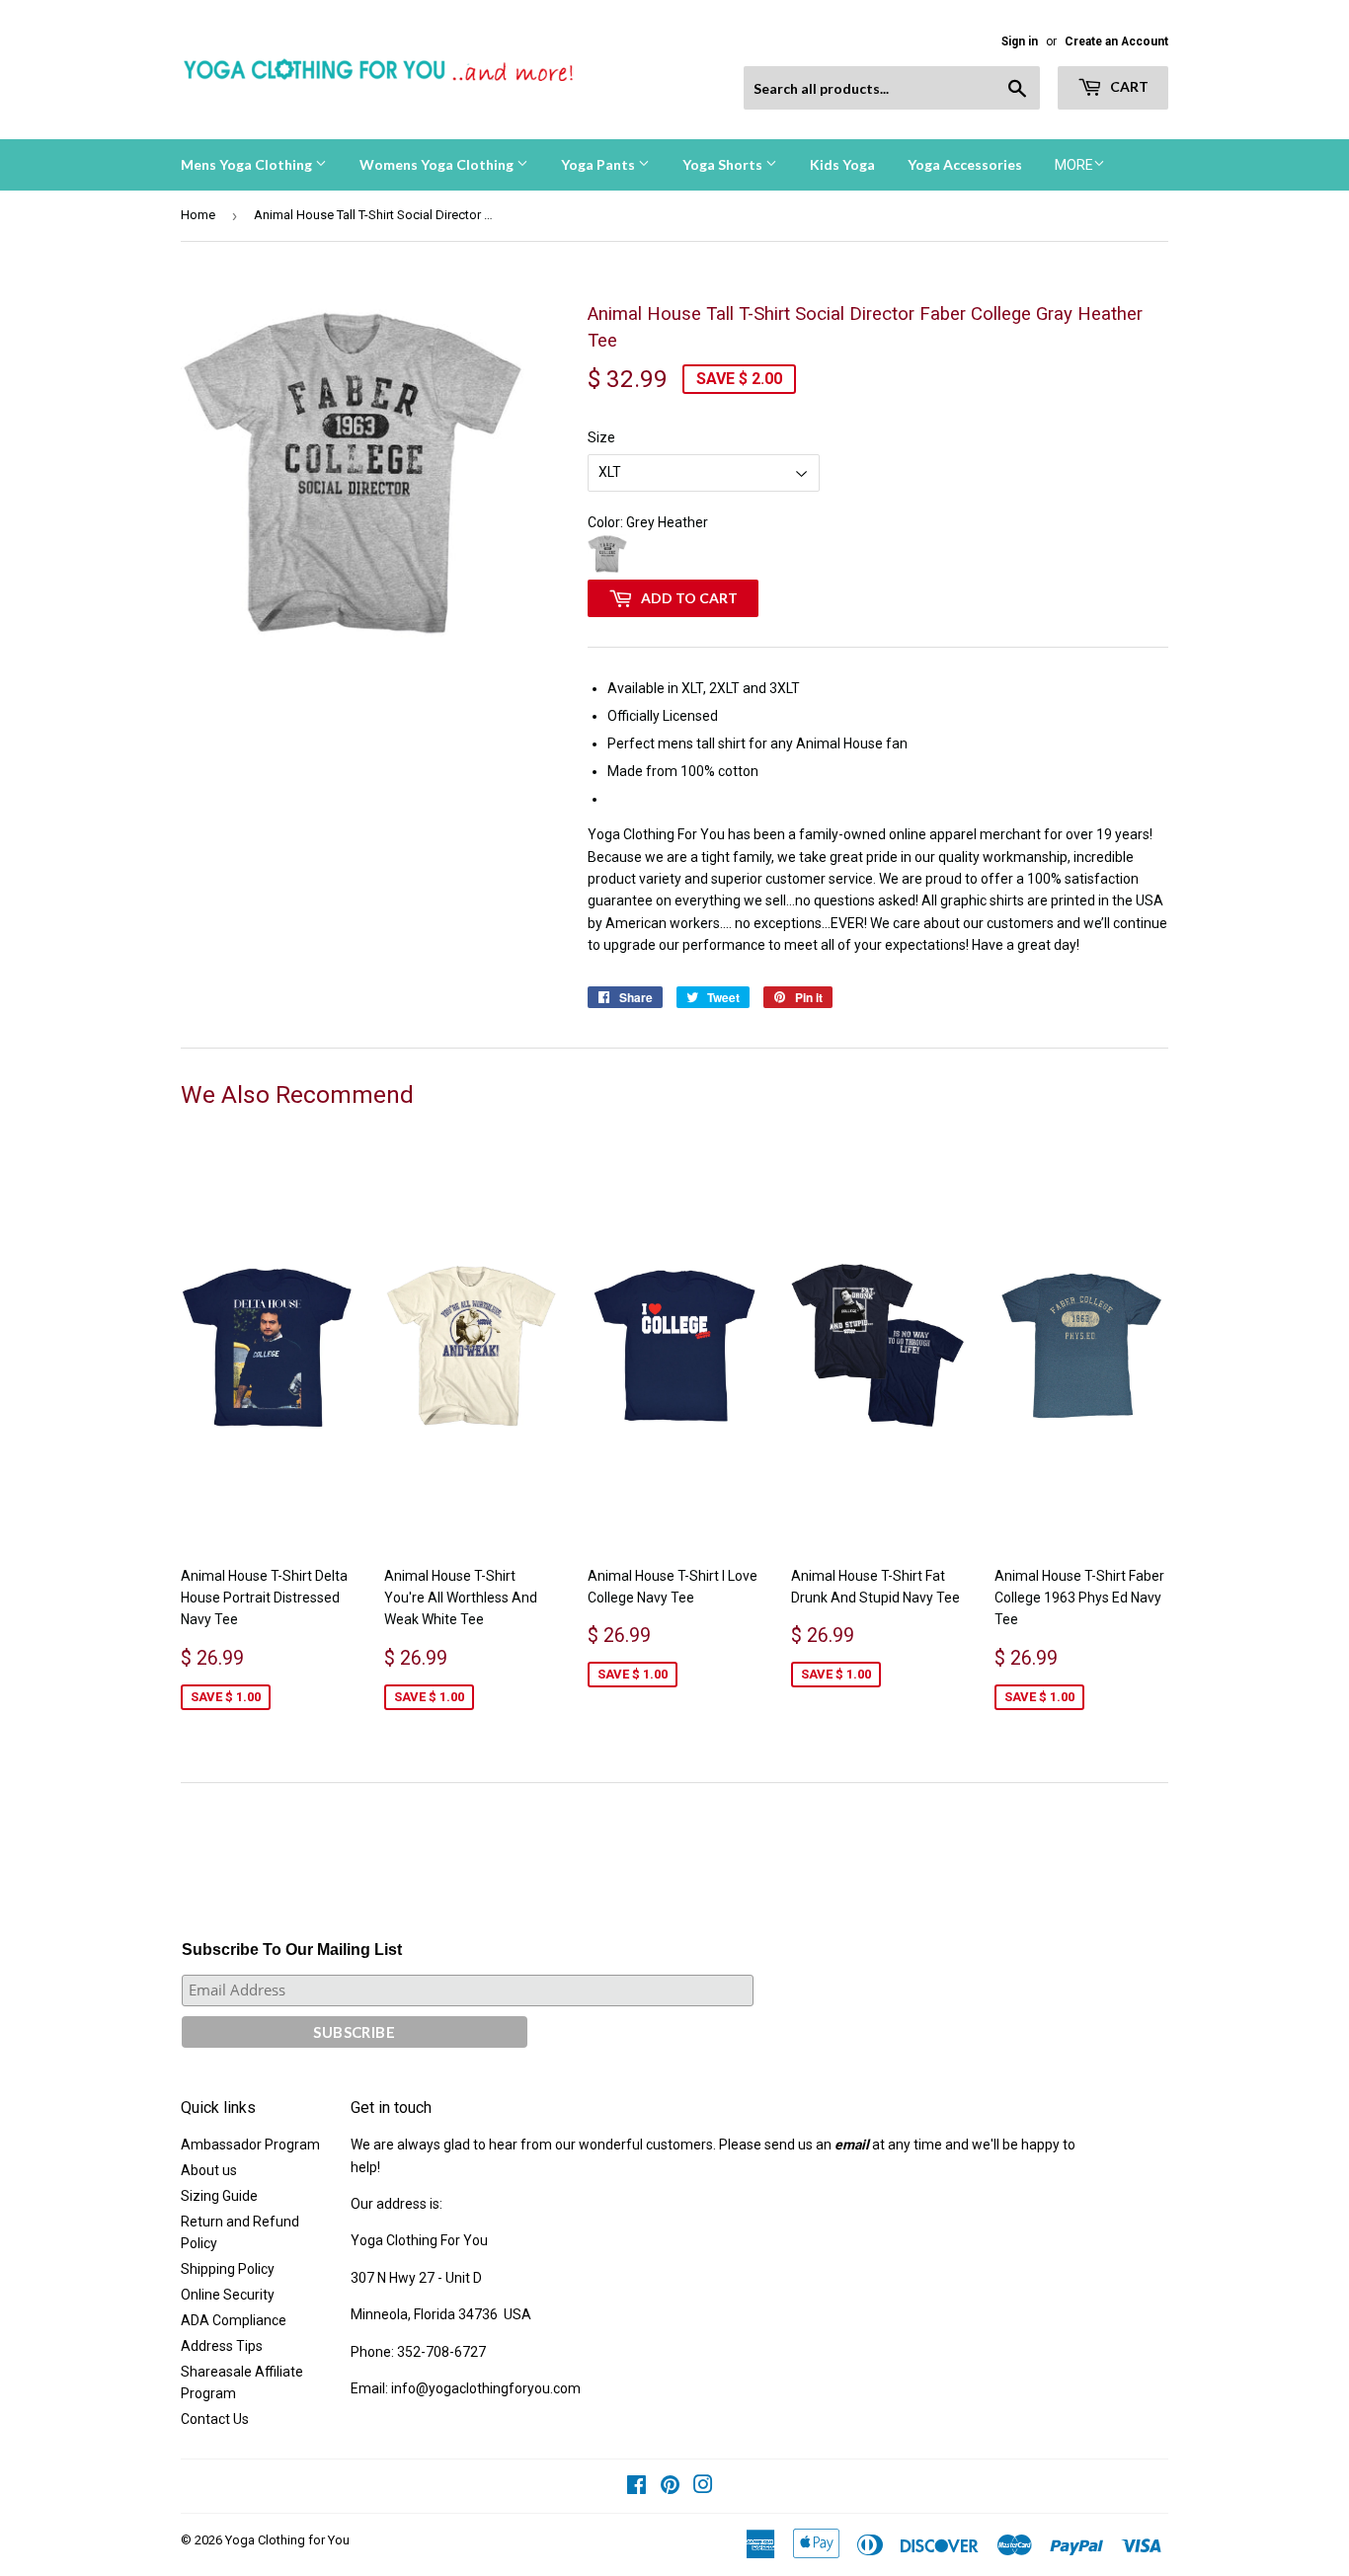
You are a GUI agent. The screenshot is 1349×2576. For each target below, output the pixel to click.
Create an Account (1116, 41)
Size (601, 437)
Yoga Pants (599, 164)
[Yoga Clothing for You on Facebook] (636, 2487)
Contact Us (215, 2419)
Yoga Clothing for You (287, 2540)
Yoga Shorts (724, 164)
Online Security (228, 2295)
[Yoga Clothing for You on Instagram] (703, 2487)
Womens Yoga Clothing (438, 164)
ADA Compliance (234, 2320)
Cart (1128, 86)
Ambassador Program (250, 2145)
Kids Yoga (842, 164)
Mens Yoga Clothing (248, 164)
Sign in (1020, 41)
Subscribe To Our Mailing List (292, 1950)
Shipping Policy (228, 2269)
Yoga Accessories (965, 164)
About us (209, 2170)
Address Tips (222, 2346)
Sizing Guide (219, 2196)
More (1074, 165)
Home (198, 215)
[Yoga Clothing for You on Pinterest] (670, 2487)
